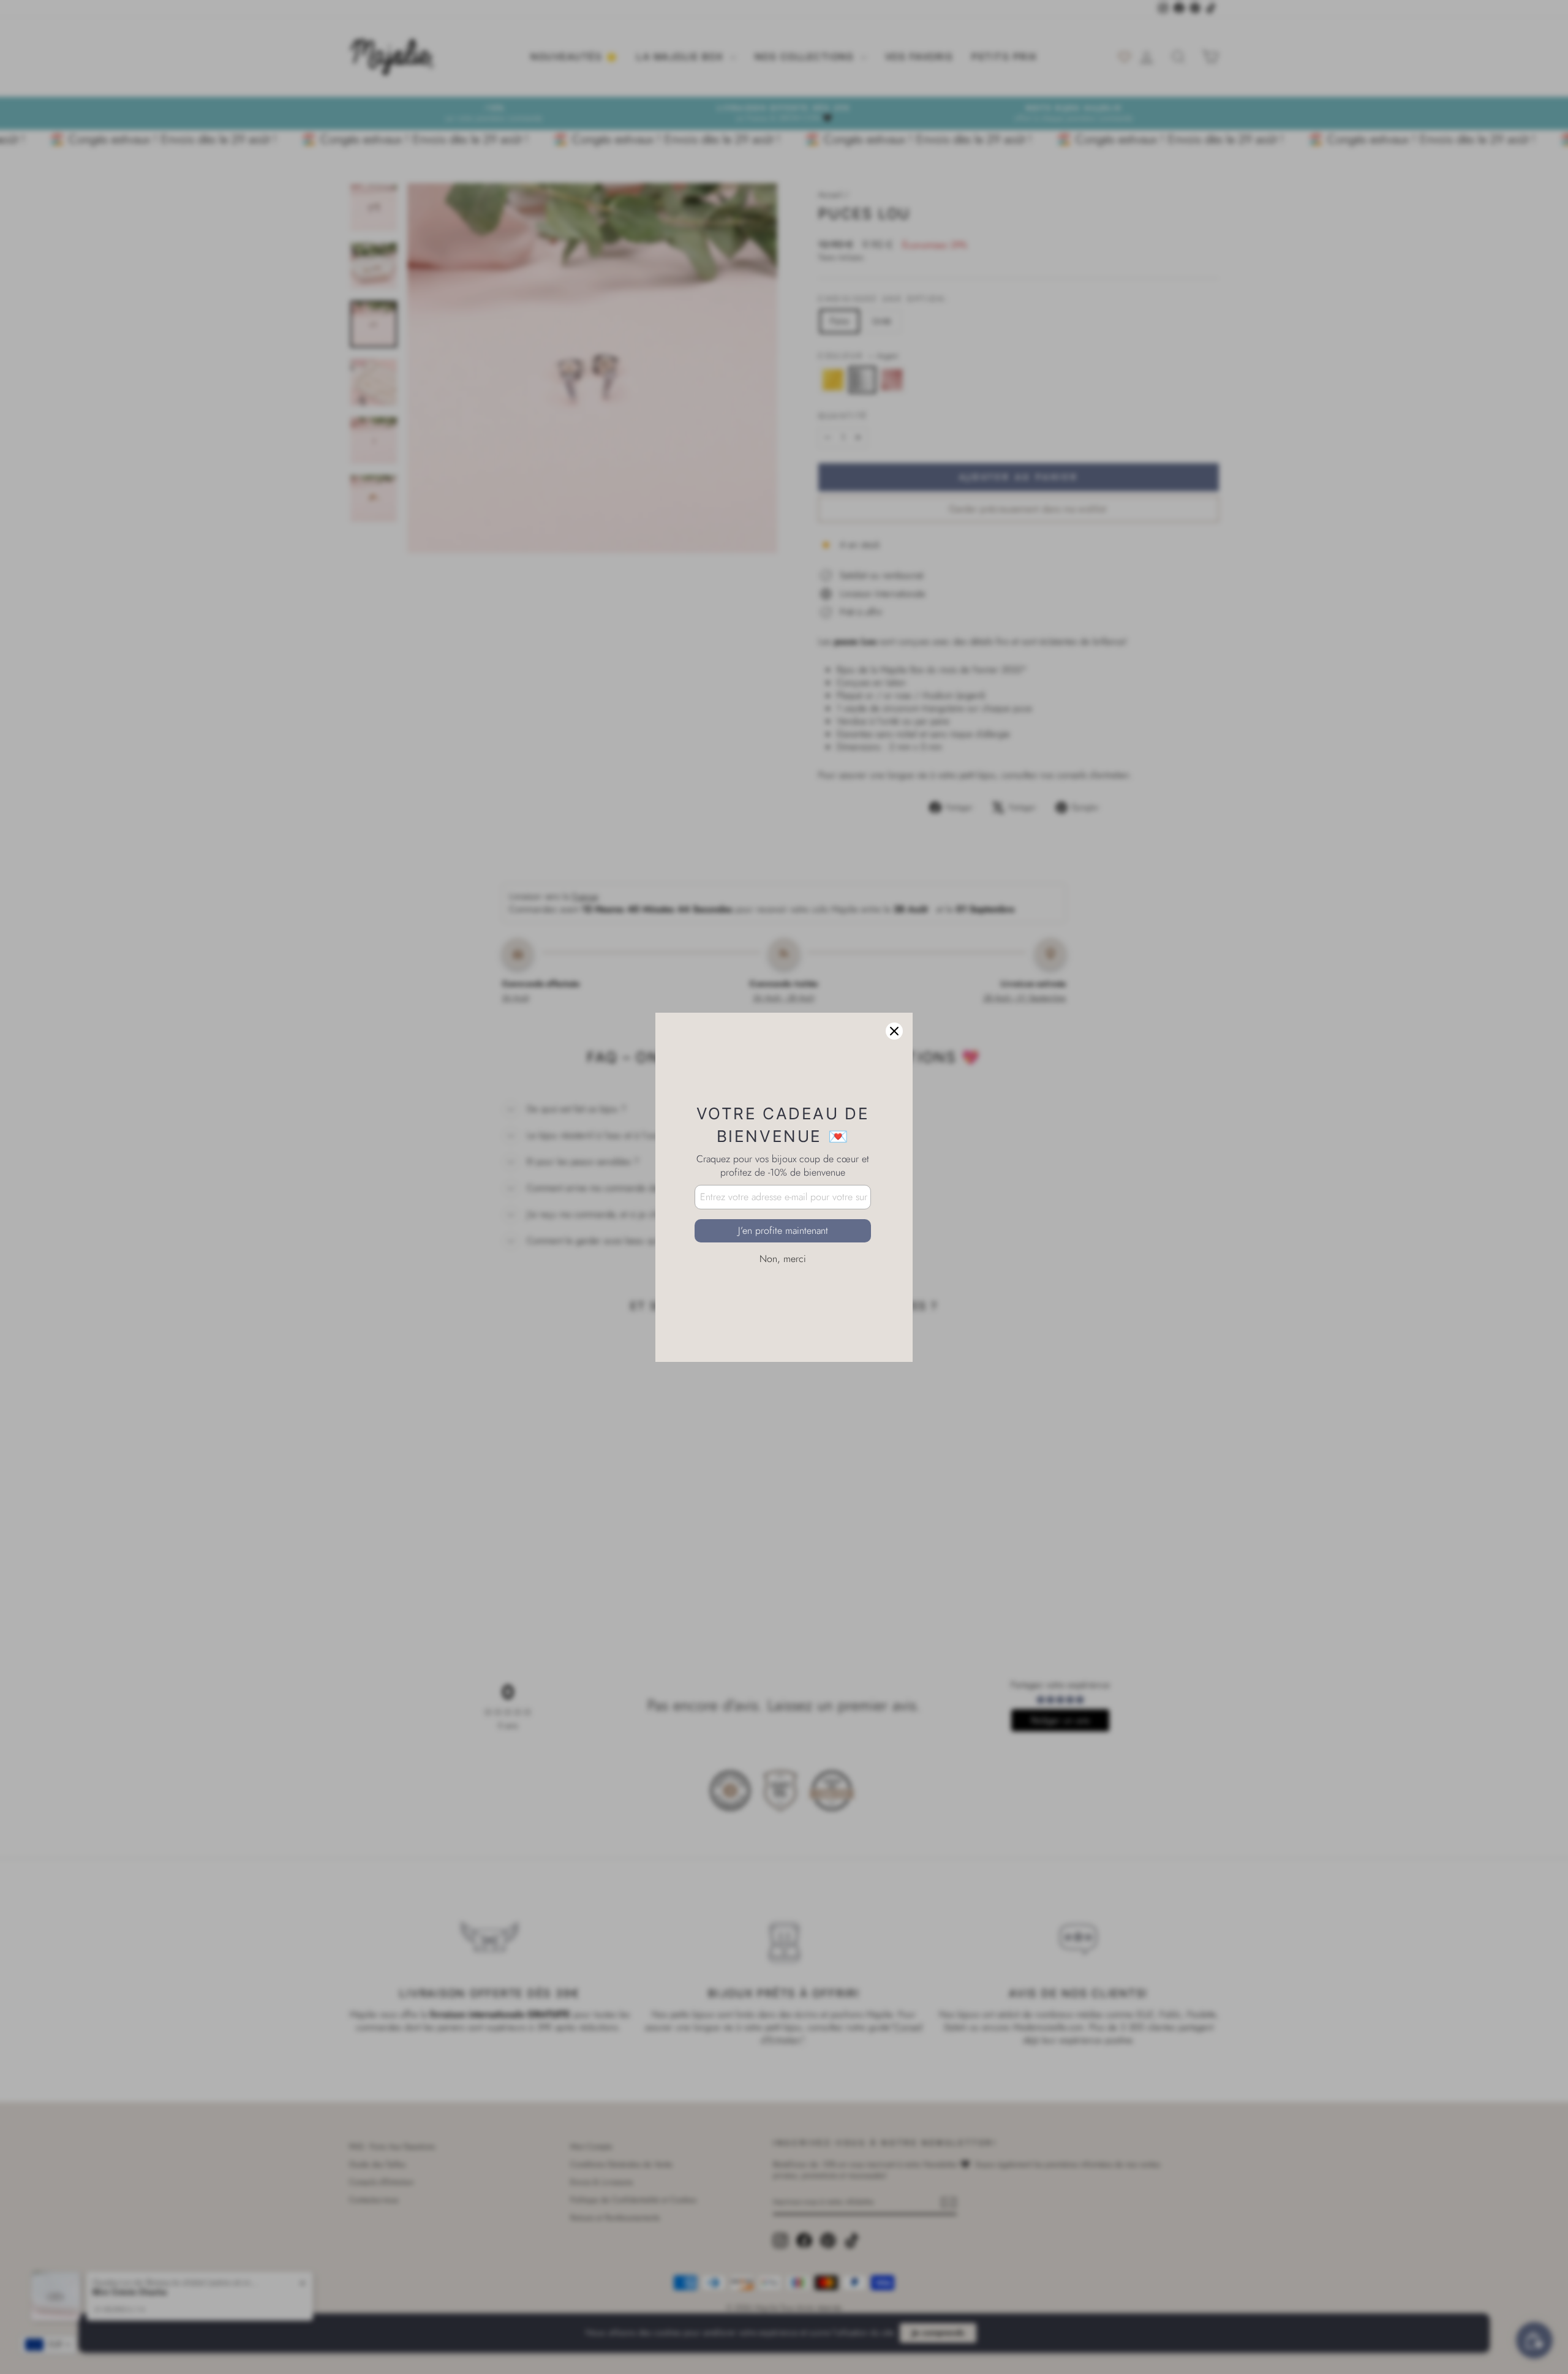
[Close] (894, 1031)
